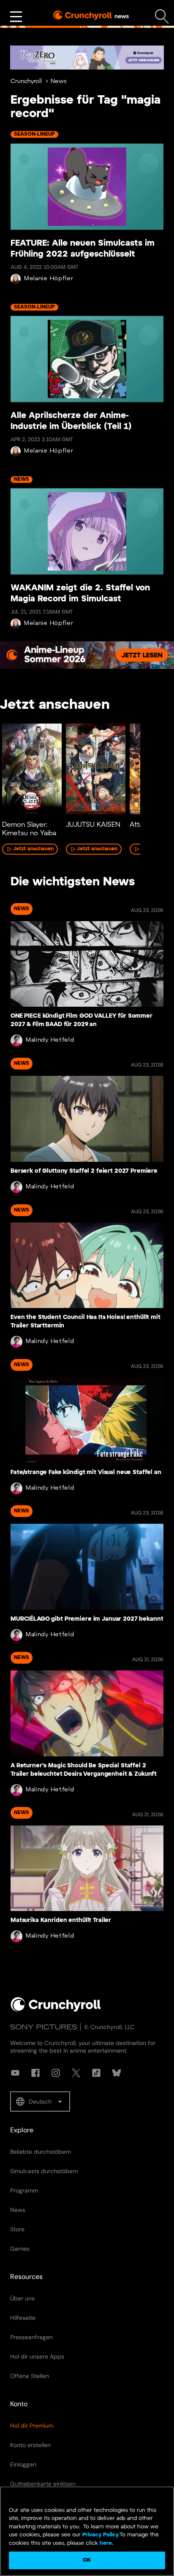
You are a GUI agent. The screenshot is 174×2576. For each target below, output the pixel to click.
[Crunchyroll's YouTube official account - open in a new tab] (15, 2073)
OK (87, 2560)
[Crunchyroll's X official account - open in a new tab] (76, 2073)
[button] (40, 2102)
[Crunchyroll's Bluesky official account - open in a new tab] (117, 2073)
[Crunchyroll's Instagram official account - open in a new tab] (56, 2073)
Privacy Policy (101, 2535)
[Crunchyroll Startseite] (56, 2010)
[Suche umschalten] (162, 17)
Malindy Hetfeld (50, 1040)
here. (106, 2543)
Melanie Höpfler (49, 279)
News (59, 82)
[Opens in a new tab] (87, 58)
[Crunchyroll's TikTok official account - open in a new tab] (96, 2073)
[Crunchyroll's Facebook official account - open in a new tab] (35, 2073)
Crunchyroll (26, 82)
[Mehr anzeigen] (16, 17)
